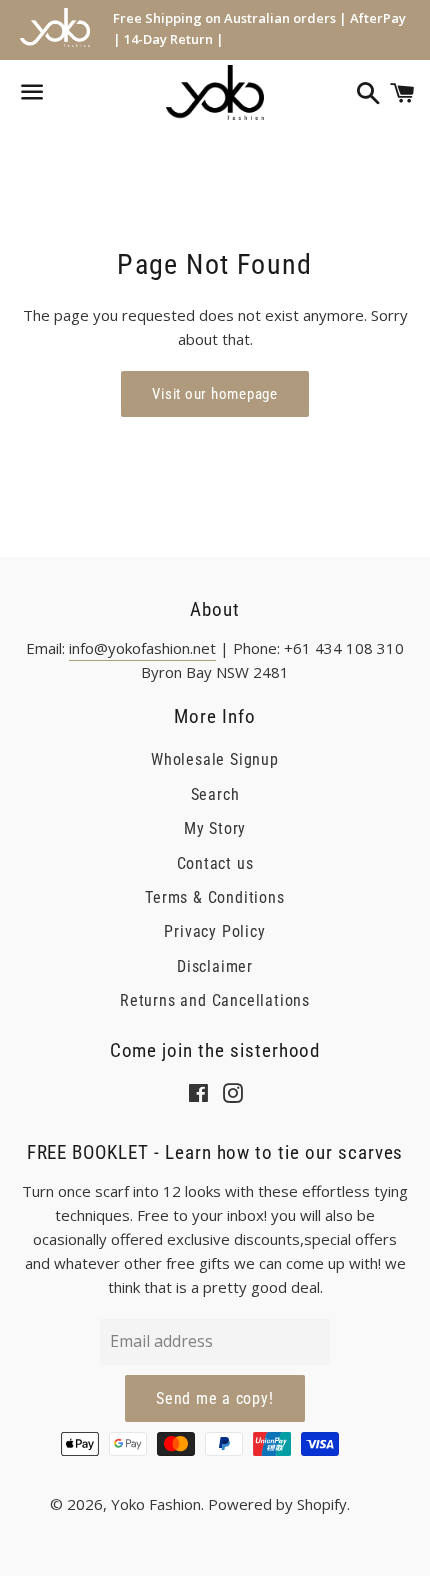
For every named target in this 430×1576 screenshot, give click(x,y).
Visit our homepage (215, 394)
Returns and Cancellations (215, 1000)
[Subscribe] (215, 1399)
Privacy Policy (214, 931)
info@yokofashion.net (142, 648)
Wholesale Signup (215, 759)
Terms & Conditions (214, 897)
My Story (215, 828)
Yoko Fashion (156, 1504)
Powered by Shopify (277, 1504)
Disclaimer (215, 966)
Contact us (215, 863)
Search (215, 794)
